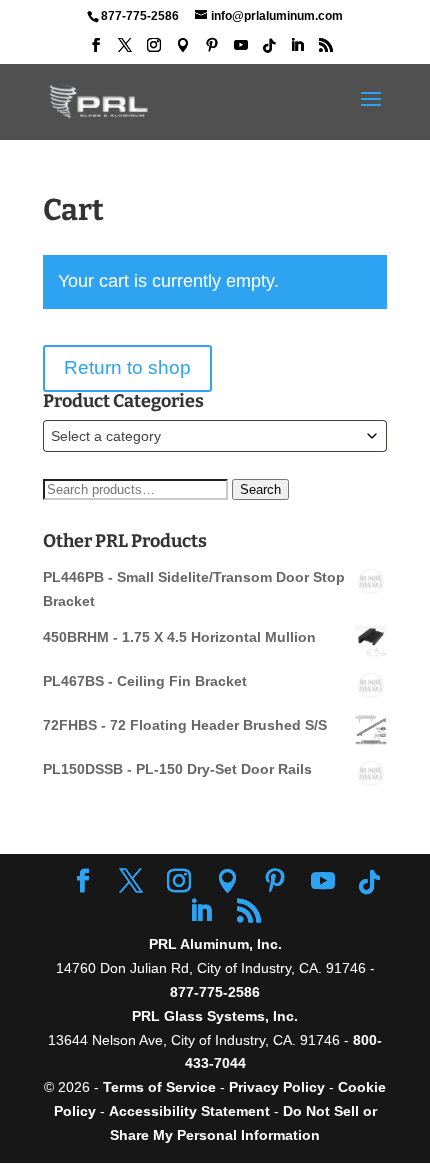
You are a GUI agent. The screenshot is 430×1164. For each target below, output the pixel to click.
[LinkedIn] (297, 51)
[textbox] (215, 436)
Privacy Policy (277, 1087)
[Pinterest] (212, 51)
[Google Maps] (183, 51)
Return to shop (127, 367)
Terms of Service (159, 1087)
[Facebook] (96, 51)
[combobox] (215, 436)
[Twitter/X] (125, 51)
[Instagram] (154, 51)
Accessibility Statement (191, 1111)
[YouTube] (241, 51)
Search (260, 489)
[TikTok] (269, 51)
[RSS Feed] (326, 51)
